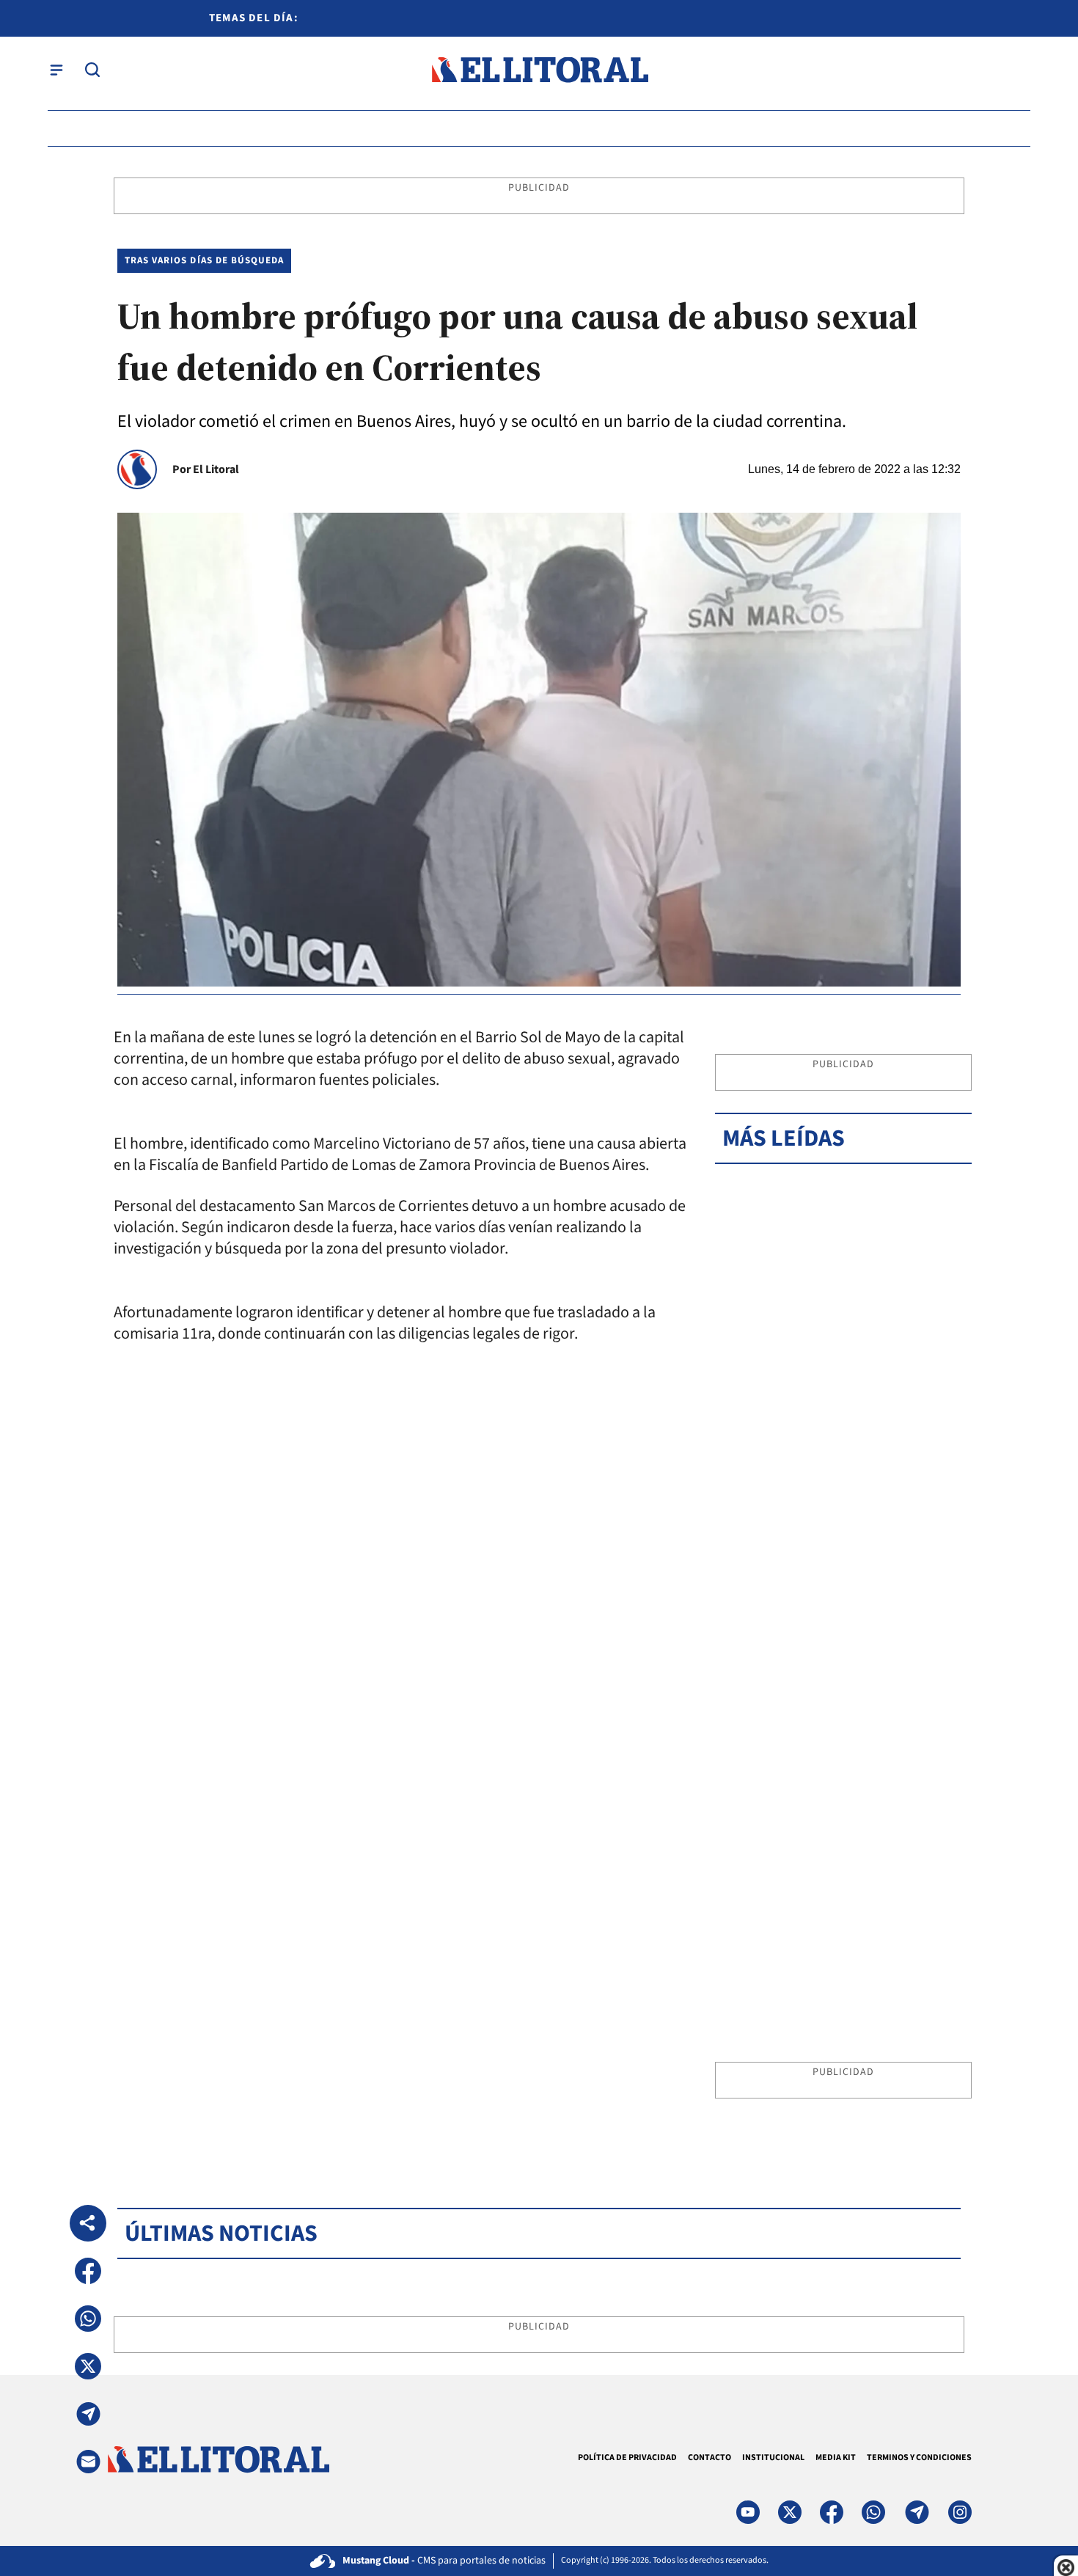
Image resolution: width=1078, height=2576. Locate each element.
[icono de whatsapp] (873, 2512)
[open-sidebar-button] (56, 70)
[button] (88, 2271)
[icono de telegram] (917, 2512)
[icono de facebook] (832, 2512)
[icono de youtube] (748, 2512)
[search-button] (92, 70)
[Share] (88, 2223)
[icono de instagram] (960, 2512)
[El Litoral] (539, 70)
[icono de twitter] (790, 2512)
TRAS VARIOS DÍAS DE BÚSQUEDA (204, 260)
